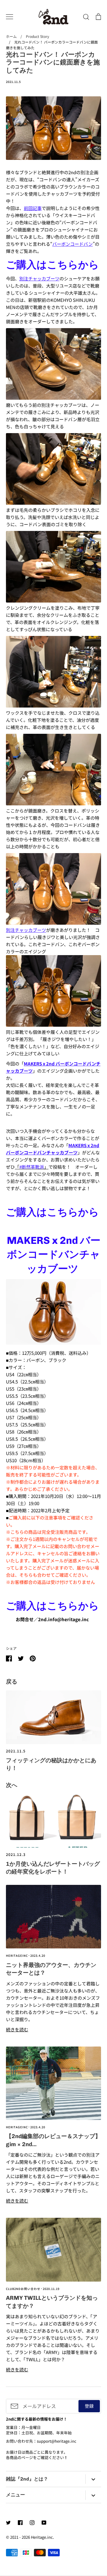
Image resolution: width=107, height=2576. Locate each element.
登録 (89, 2406)
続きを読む (17, 2029)
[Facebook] (20, 2523)
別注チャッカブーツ (26, 930)
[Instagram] (32, 2523)
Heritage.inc (42, 2537)
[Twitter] (8, 2523)
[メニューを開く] (10, 17)
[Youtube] (44, 2523)
